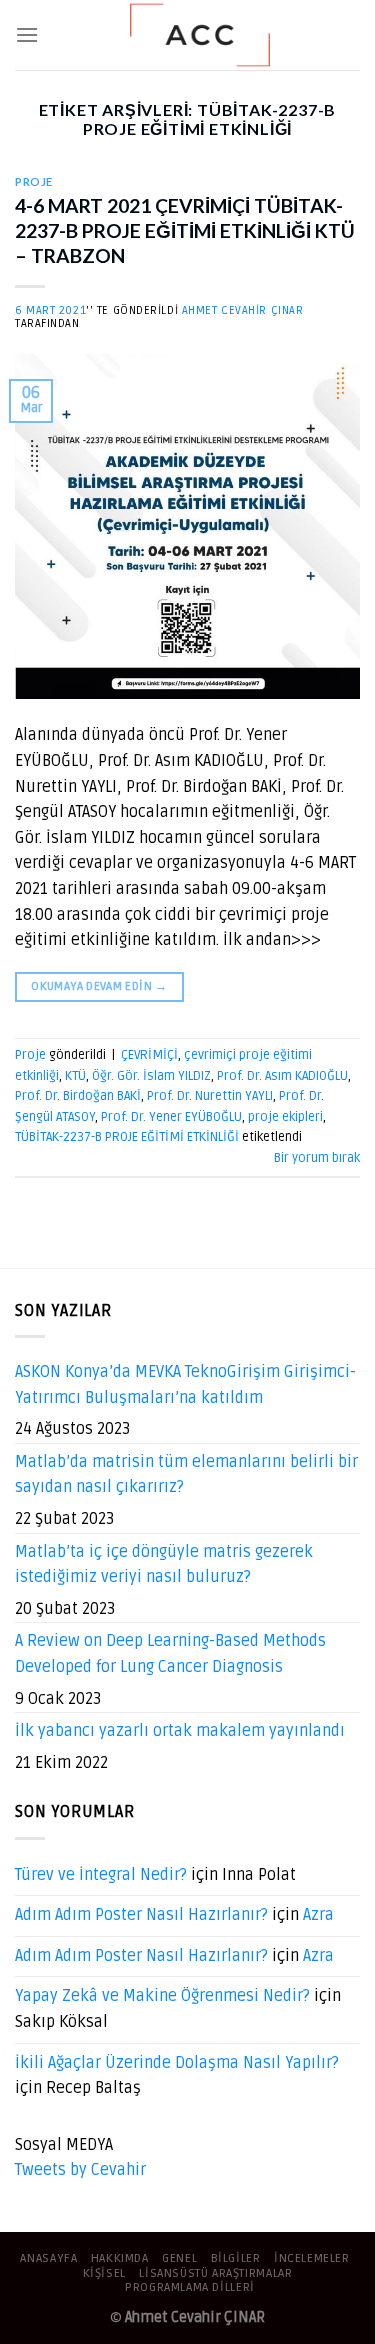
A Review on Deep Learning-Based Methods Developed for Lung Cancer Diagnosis (170, 1654)
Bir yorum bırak (317, 1158)
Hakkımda (120, 2258)
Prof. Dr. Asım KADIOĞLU (282, 1076)
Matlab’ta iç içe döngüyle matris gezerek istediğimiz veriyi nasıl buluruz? (164, 1565)
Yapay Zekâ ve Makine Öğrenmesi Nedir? (162, 1996)
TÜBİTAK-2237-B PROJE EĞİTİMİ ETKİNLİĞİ (127, 1137)
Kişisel (104, 2273)
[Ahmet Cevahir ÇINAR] (199, 35)
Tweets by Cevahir (80, 2170)
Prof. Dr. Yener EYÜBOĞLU (171, 1117)
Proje (34, 181)
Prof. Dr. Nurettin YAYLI (210, 1096)
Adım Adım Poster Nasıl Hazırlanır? (141, 1915)
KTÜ (75, 1076)
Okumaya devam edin (99, 986)
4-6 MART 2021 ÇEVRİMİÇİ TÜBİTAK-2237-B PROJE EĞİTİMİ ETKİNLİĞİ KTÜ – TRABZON (185, 230)
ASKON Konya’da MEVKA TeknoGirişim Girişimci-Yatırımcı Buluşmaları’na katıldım (185, 1385)
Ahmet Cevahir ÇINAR (243, 310)
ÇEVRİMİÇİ (149, 1055)
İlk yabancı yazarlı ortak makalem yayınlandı (180, 1731)
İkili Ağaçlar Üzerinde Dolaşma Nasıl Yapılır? (177, 2063)
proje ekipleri (285, 1117)
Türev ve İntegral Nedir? (101, 1875)
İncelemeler (312, 2258)
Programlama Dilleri (190, 2287)
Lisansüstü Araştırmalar (215, 2273)
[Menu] (27, 34)
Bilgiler (236, 2258)
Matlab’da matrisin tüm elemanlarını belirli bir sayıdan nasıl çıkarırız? (186, 1475)
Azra (318, 1915)
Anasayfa (48, 2258)
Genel (179, 2258)
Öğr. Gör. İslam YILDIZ (151, 1076)
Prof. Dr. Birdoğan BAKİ (78, 1096)
